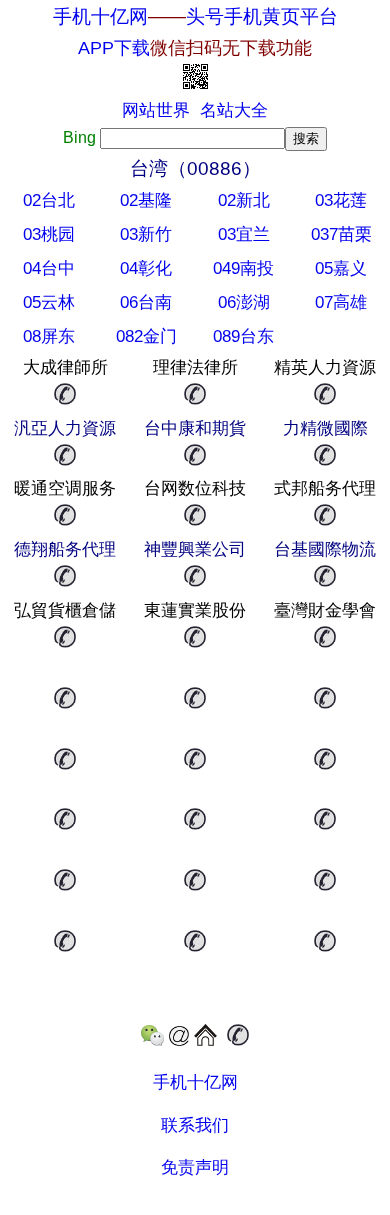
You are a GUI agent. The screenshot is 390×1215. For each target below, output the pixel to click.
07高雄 (341, 302)
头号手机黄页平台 (262, 16)
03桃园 (49, 234)
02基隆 (146, 200)
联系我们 (195, 1125)
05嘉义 (341, 268)
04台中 (49, 268)
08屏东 (49, 336)
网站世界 (156, 110)
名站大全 (234, 110)
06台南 (146, 302)
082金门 (146, 336)
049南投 (243, 268)
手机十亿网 (100, 16)
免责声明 (195, 1167)
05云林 (49, 302)
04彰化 (146, 268)
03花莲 (341, 200)
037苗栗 (341, 234)
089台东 (243, 336)
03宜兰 (244, 234)
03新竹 (146, 234)
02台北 (49, 200)
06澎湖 (244, 302)
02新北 (244, 200)
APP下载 (195, 48)
